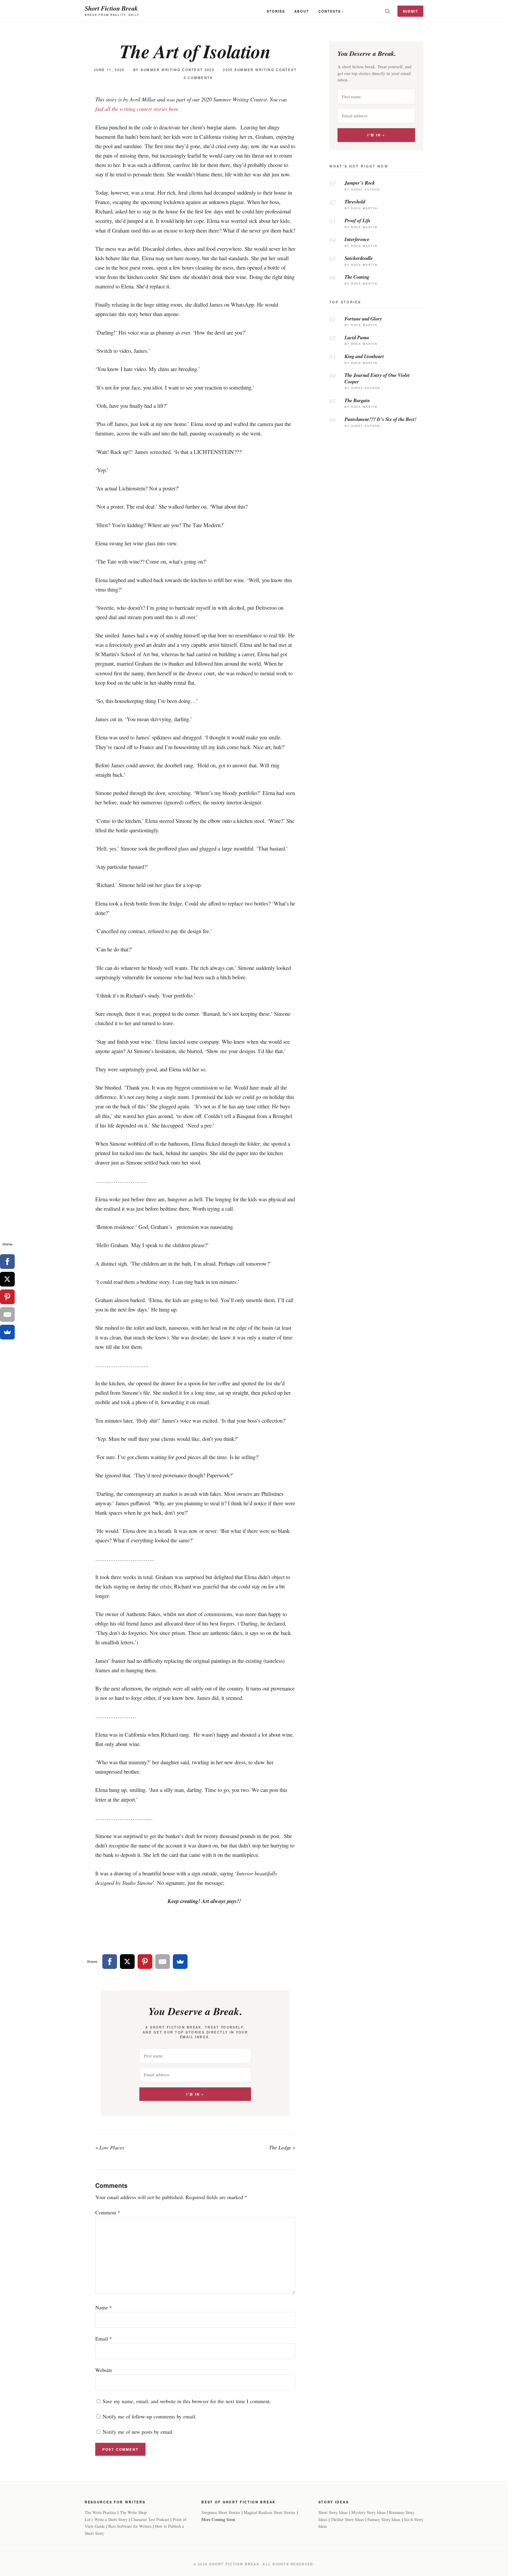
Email (104, 2338)
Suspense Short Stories (221, 2512)
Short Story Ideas (333, 2512)
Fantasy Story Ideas (384, 2519)
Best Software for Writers (130, 2526)
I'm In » (195, 2094)
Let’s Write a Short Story (106, 2519)
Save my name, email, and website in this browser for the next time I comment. (187, 2401)
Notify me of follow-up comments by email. (149, 2416)
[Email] (163, 1962)
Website (104, 2370)
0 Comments (198, 78)
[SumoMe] (180, 1962)
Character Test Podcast (150, 2519)
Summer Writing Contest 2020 (177, 70)
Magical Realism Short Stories (270, 2512)
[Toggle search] (387, 11)
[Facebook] (110, 1962)
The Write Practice (100, 2512)
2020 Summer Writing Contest (260, 70)
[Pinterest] (145, 1962)
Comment (108, 2212)
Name (104, 2307)
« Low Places (110, 2147)
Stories (276, 11)
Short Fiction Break (111, 8)
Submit (411, 11)
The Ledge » (282, 2147)
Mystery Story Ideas (369, 2512)
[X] (127, 1962)
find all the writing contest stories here (137, 109)
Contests (330, 11)
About (302, 11)
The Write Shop (133, 2512)
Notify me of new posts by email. (138, 2432)
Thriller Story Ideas (347, 2519)
